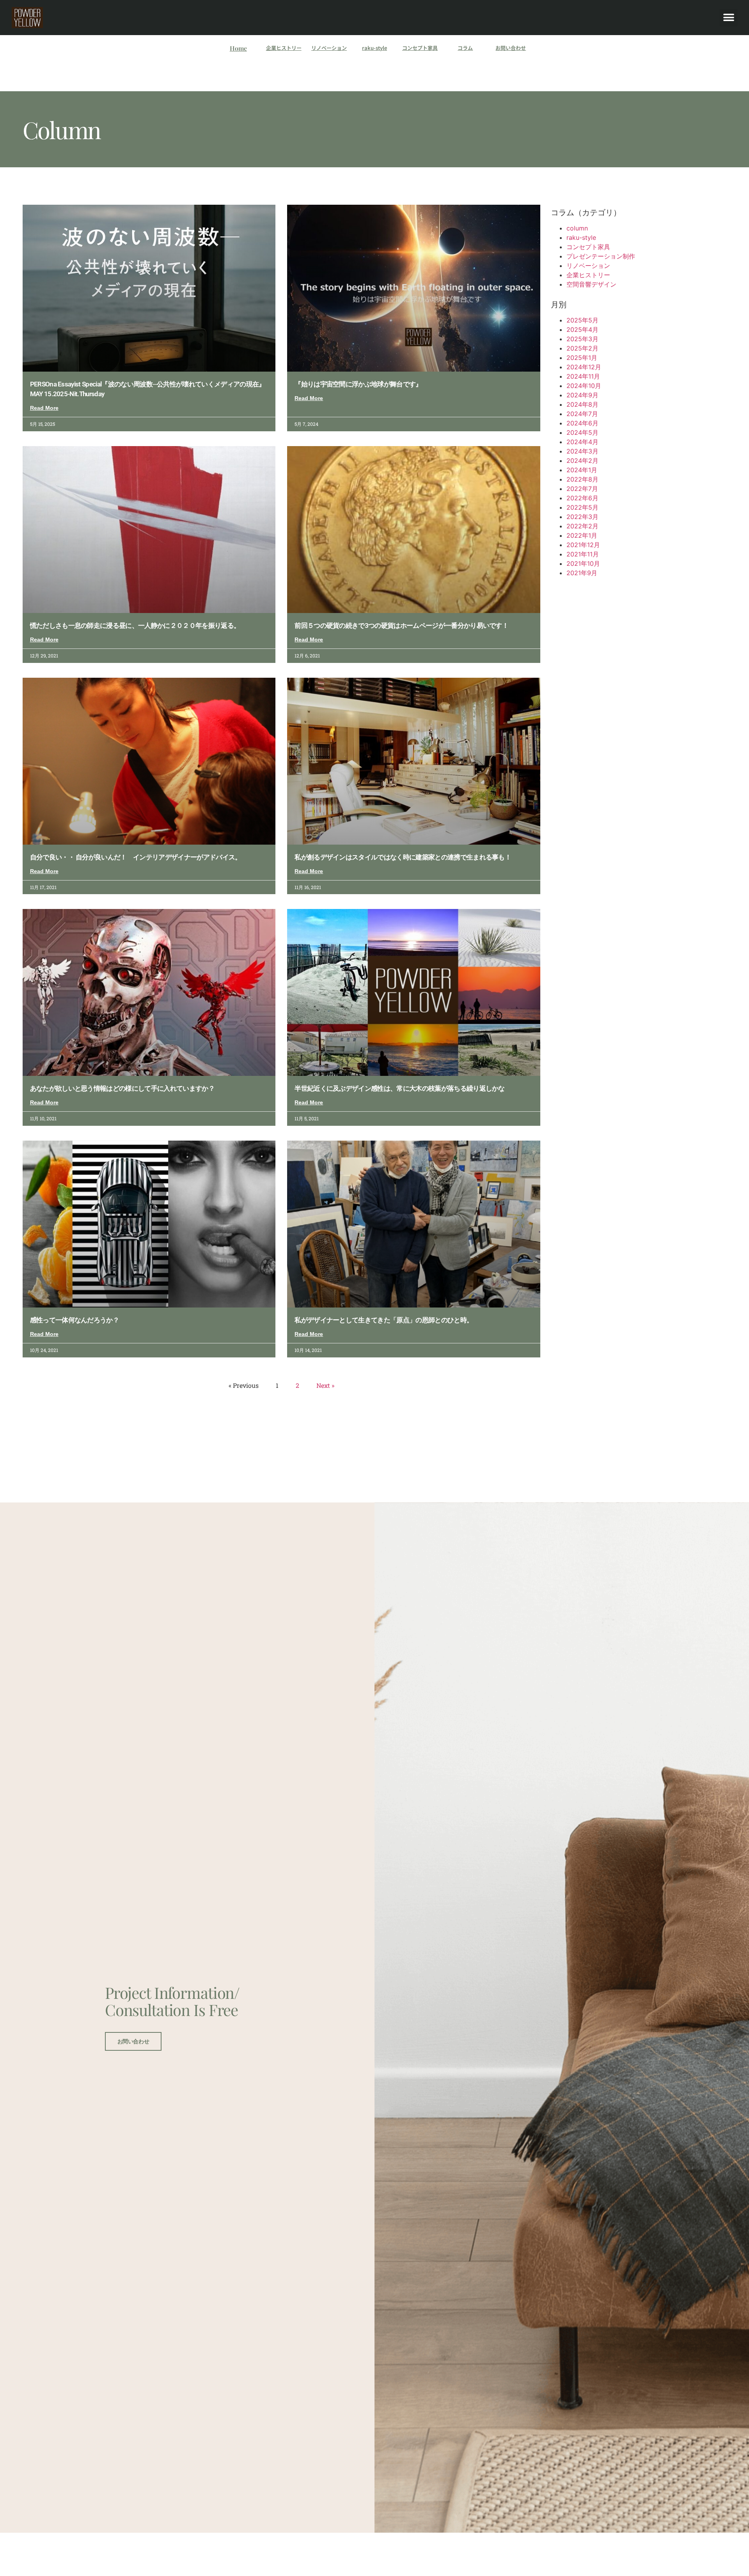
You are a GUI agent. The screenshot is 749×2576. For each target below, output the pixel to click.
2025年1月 (582, 358)
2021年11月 (583, 554)
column (577, 228)
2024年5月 (582, 432)
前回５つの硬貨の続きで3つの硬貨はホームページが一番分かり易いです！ (401, 625)
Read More (44, 408)
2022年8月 (582, 479)
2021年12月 (583, 545)
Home (238, 48)
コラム (465, 48)
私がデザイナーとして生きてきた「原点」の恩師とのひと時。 (384, 1320)
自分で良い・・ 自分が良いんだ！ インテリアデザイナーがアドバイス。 (136, 857)
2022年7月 (582, 489)
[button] (729, 18)
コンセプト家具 (420, 48)
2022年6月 (582, 498)
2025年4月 (582, 330)
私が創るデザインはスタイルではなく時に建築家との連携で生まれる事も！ (403, 857)
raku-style (374, 48)
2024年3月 (582, 451)
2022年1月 (582, 535)
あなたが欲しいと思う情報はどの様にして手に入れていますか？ (122, 1088)
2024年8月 (582, 404)
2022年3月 (582, 517)
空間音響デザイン (591, 284)
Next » (325, 1385)
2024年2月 (582, 461)
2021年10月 (583, 563)
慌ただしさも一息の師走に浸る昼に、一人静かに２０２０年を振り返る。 (135, 625)
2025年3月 (582, 339)
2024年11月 (583, 376)
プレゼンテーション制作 (601, 256)
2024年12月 (584, 367)
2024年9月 (582, 395)
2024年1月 (582, 470)
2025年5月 (582, 320)
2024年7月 (582, 414)
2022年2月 (582, 526)
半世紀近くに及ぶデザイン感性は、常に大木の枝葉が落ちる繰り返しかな (400, 1088)
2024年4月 (582, 442)
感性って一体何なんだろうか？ (75, 1320)
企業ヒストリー (284, 48)
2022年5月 (582, 507)
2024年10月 (584, 386)
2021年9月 (582, 573)
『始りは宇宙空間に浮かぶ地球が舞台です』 (358, 384)
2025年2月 (582, 348)
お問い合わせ (511, 48)
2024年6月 (582, 423)
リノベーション (329, 48)
